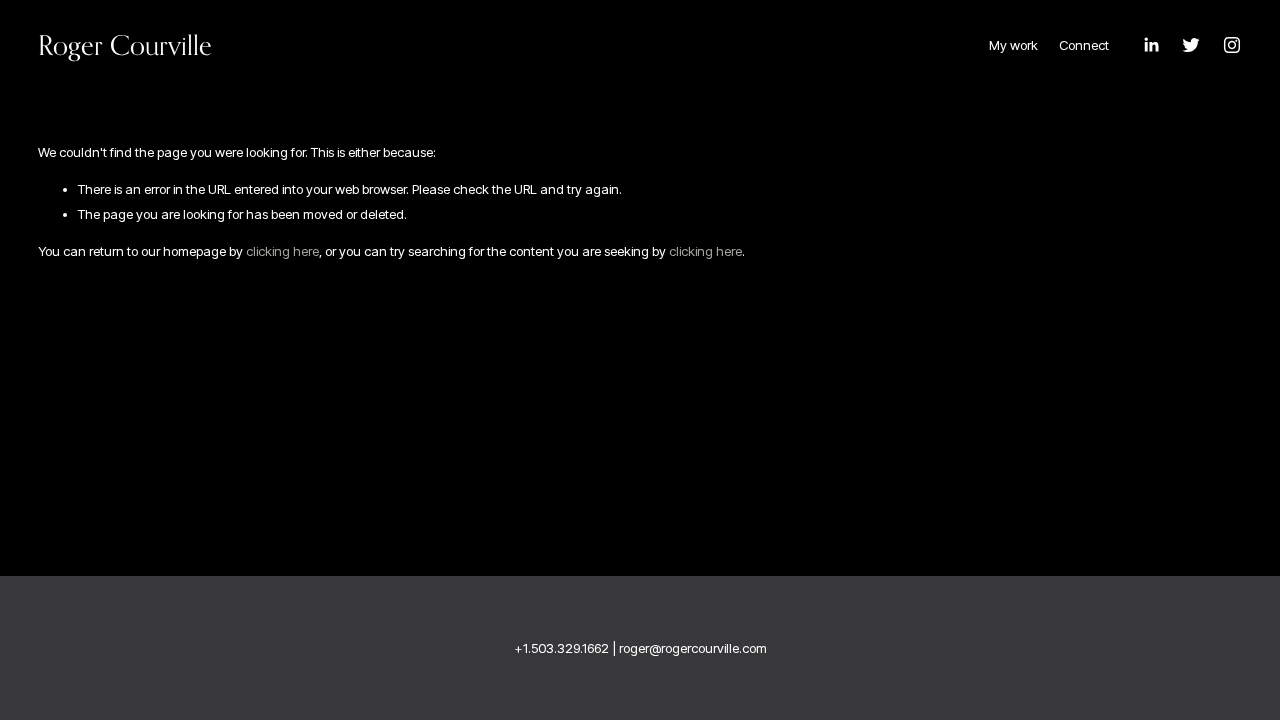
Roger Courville (125, 45)
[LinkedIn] (1151, 45)
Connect (1084, 45)
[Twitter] (1191, 45)
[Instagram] (1232, 45)
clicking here (282, 251)
